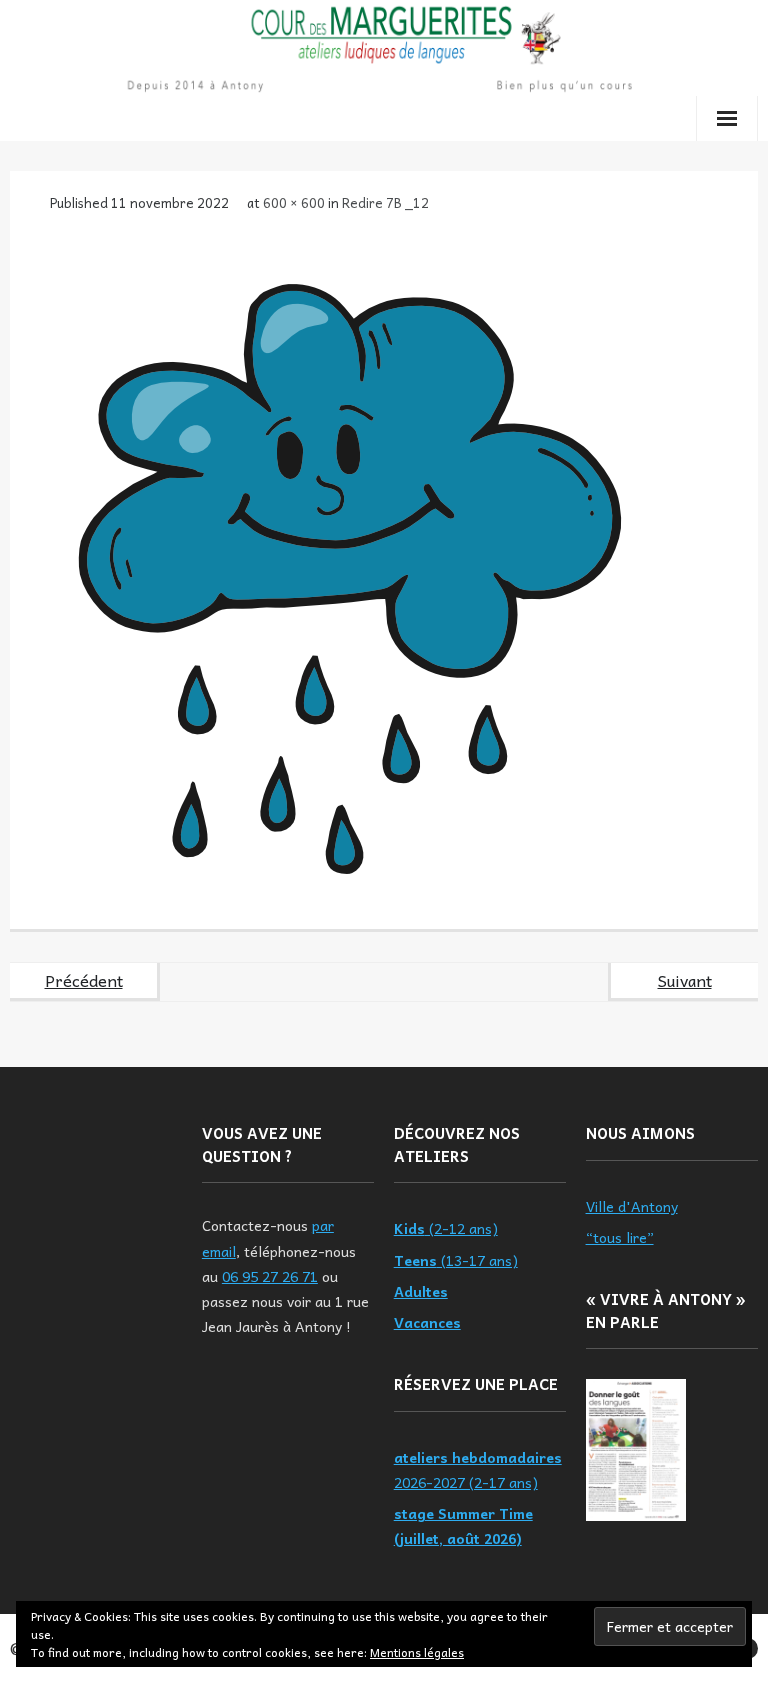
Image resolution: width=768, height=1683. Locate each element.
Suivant (685, 980)
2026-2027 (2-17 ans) (478, 1469)
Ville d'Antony (632, 1206)
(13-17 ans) (456, 1260)
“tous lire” (620, 1237)
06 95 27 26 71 (270, 1276)
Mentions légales (417, 1652)
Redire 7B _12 (385, 202)
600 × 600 (294, 202)
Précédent (84, 980)
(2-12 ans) (446, 1228)
